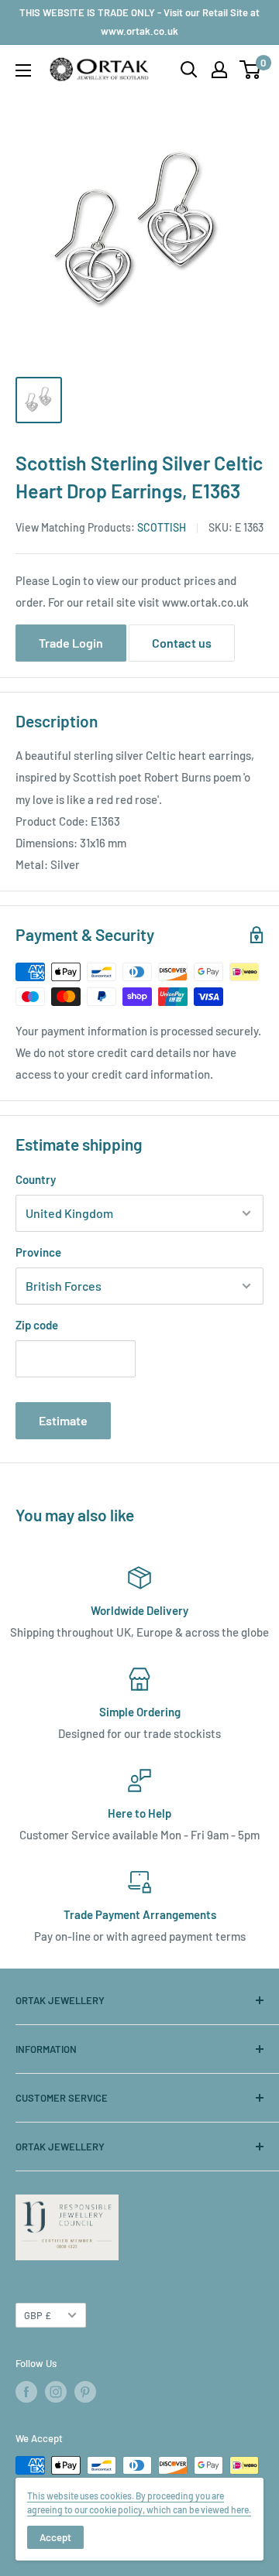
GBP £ (38, 2315)
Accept (55, 2537)
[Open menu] (23, 70)
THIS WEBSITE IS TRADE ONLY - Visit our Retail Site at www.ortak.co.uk (139, 22)
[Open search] (189, 70)
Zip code (37, 1325)
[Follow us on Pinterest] (85, 2392)
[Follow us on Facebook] (26, 2392)
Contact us (182, 643)
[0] (251, 70)
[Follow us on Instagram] (56, 2392)
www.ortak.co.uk (205, 602)
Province (38, 1252)
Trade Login (71, 643)
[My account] (219, 70)
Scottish (162, 527)
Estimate (63, 1420)
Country (36, 1179)
